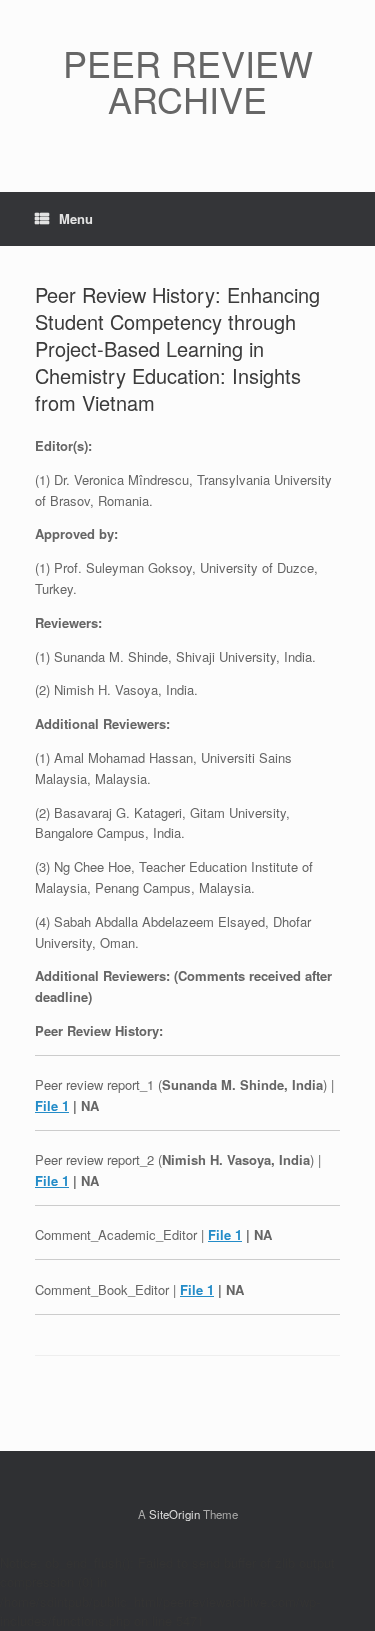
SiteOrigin (174, 1514)
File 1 (52, 1105)
